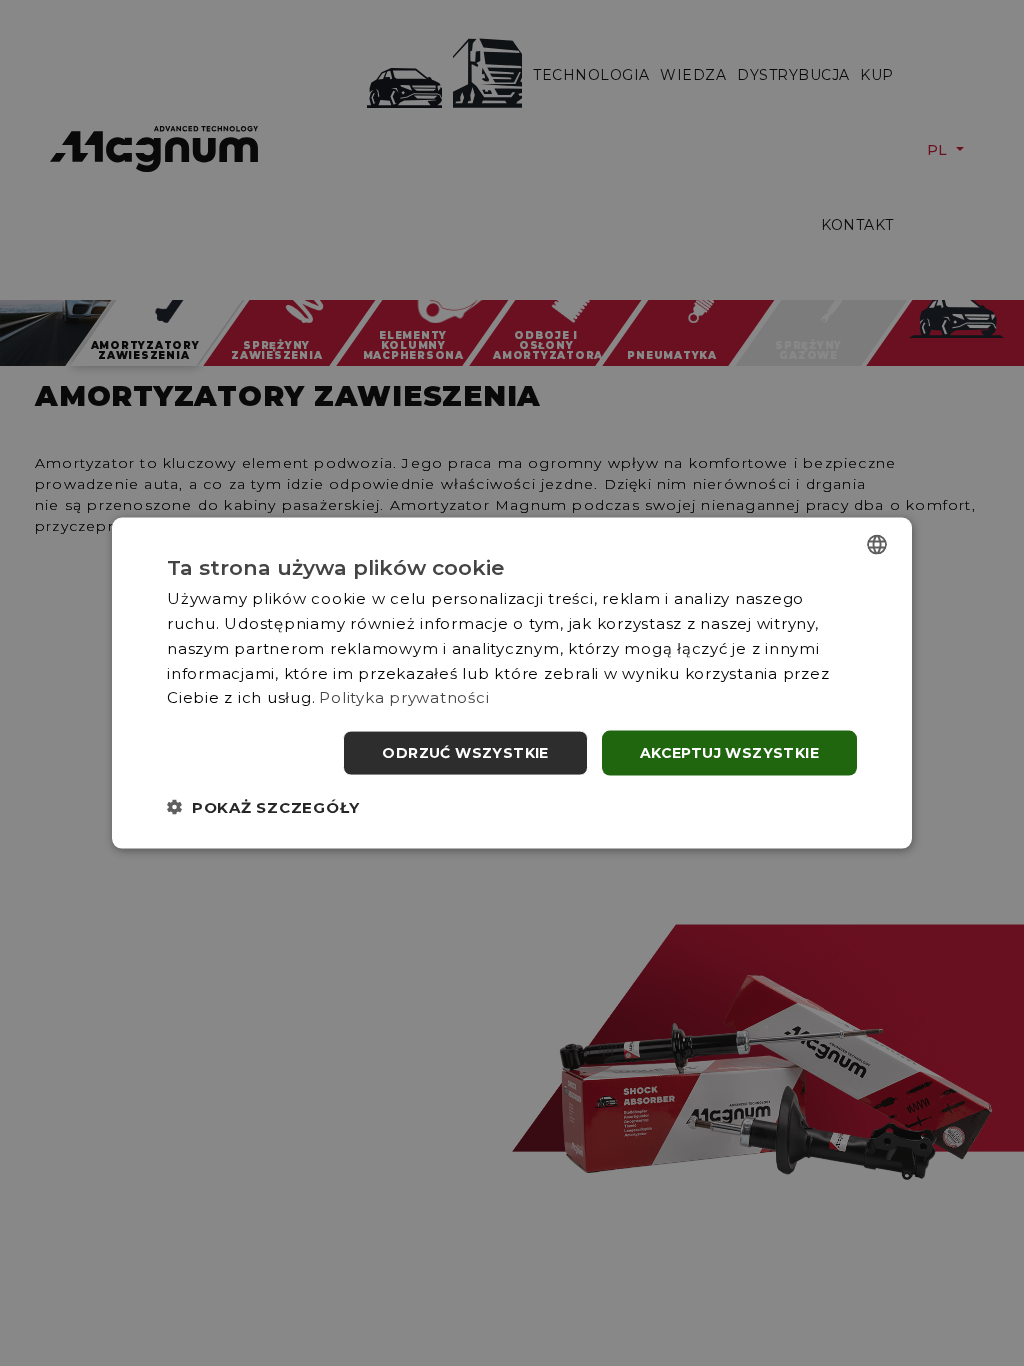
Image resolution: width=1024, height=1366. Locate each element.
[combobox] (877, 545)
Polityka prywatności (404, 697)
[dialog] (512, 683)
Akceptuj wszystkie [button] (729, 753)
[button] (263, 806)
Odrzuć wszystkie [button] (465, 753)
